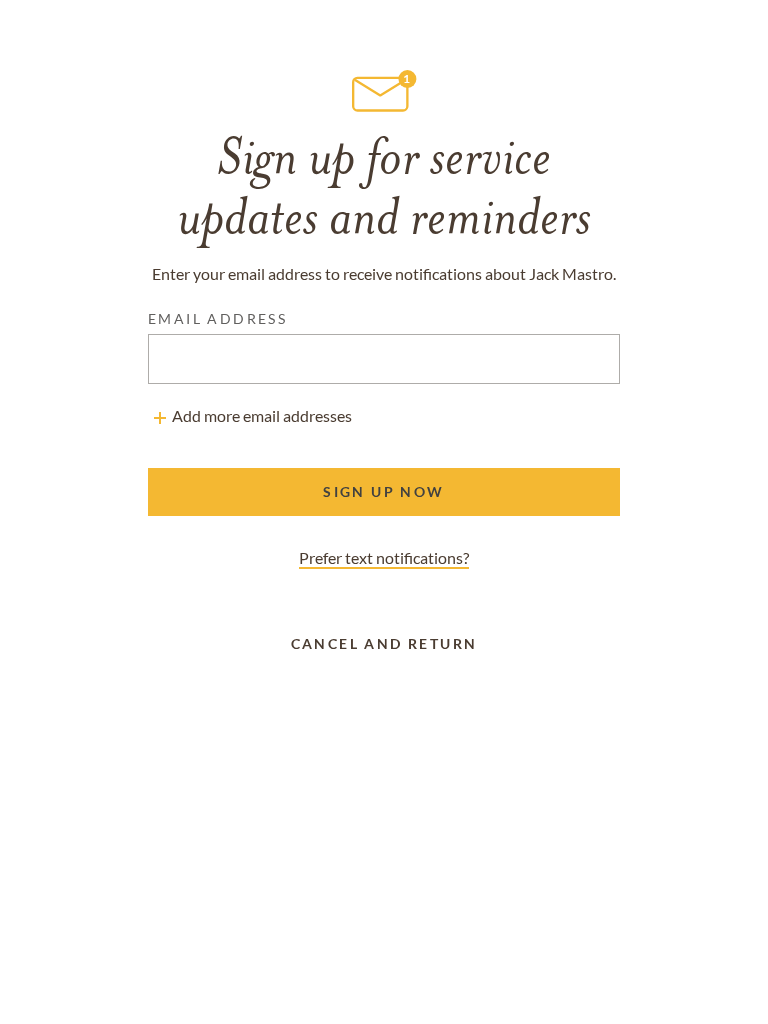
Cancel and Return (384, 643)
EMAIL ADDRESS (217, 318)
